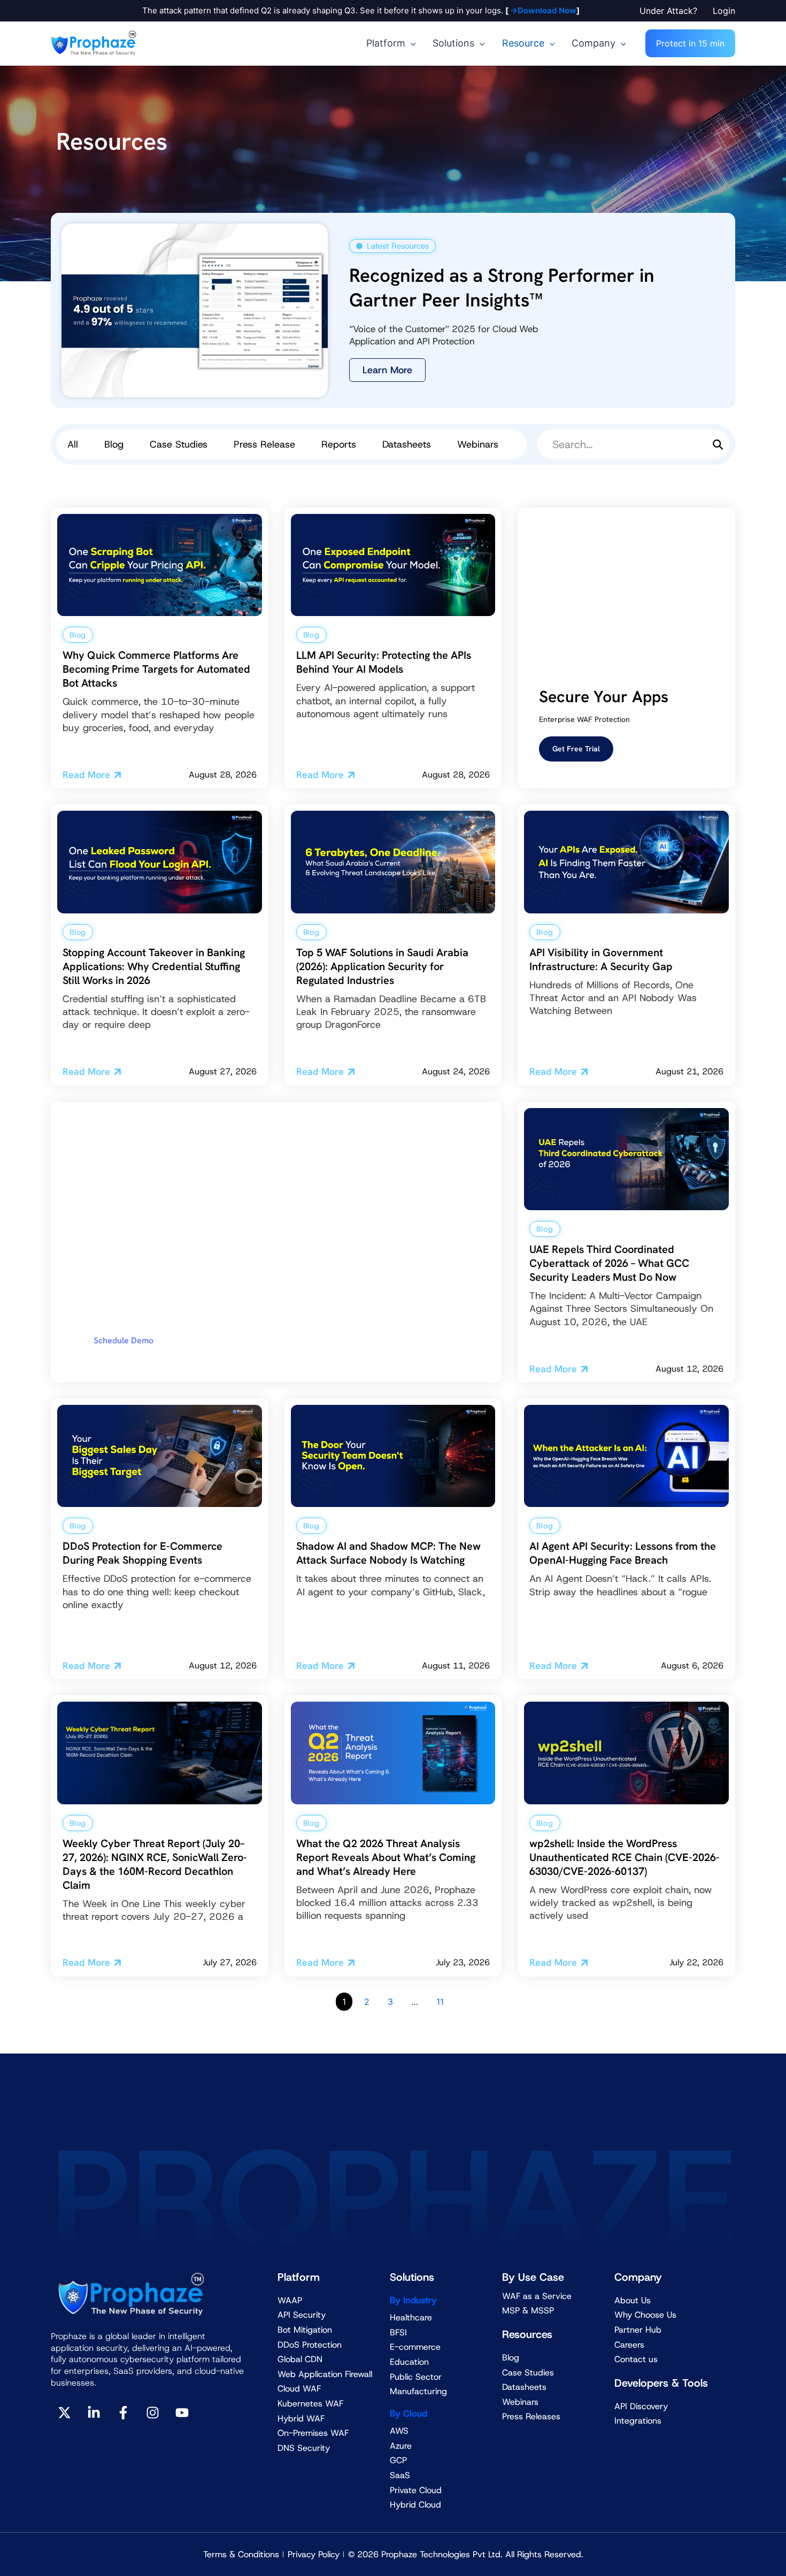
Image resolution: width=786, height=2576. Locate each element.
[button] (671, 11)
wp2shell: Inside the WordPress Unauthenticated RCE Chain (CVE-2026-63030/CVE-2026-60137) (625, 1857)
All (73, 444)
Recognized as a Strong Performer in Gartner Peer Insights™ (502, 288)
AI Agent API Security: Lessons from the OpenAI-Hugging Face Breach (623, 1553)
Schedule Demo (124, 1340)
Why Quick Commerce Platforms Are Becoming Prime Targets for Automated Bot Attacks (156, 669)
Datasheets (407, 444)
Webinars (478, 444)
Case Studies (179, 444)
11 (440, 2002)
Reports (339, 444)
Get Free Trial (576, 749)
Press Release (264, 444)
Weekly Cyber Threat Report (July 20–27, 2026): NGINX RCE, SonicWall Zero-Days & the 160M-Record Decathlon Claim (155, 1864)
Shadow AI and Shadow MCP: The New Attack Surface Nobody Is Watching (388, 1553)
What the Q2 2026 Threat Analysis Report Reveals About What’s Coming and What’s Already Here (386, 1857)
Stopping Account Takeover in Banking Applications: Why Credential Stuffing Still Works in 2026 (154, 966)
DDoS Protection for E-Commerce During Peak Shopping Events (142, 1553)
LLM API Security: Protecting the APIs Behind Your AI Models (384, 662)
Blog (114, 444)
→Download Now (542, 10)
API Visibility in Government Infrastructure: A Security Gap (601, 959)
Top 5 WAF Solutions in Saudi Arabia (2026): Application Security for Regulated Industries (382, 966)
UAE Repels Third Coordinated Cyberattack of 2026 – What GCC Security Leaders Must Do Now (609, 1263)
